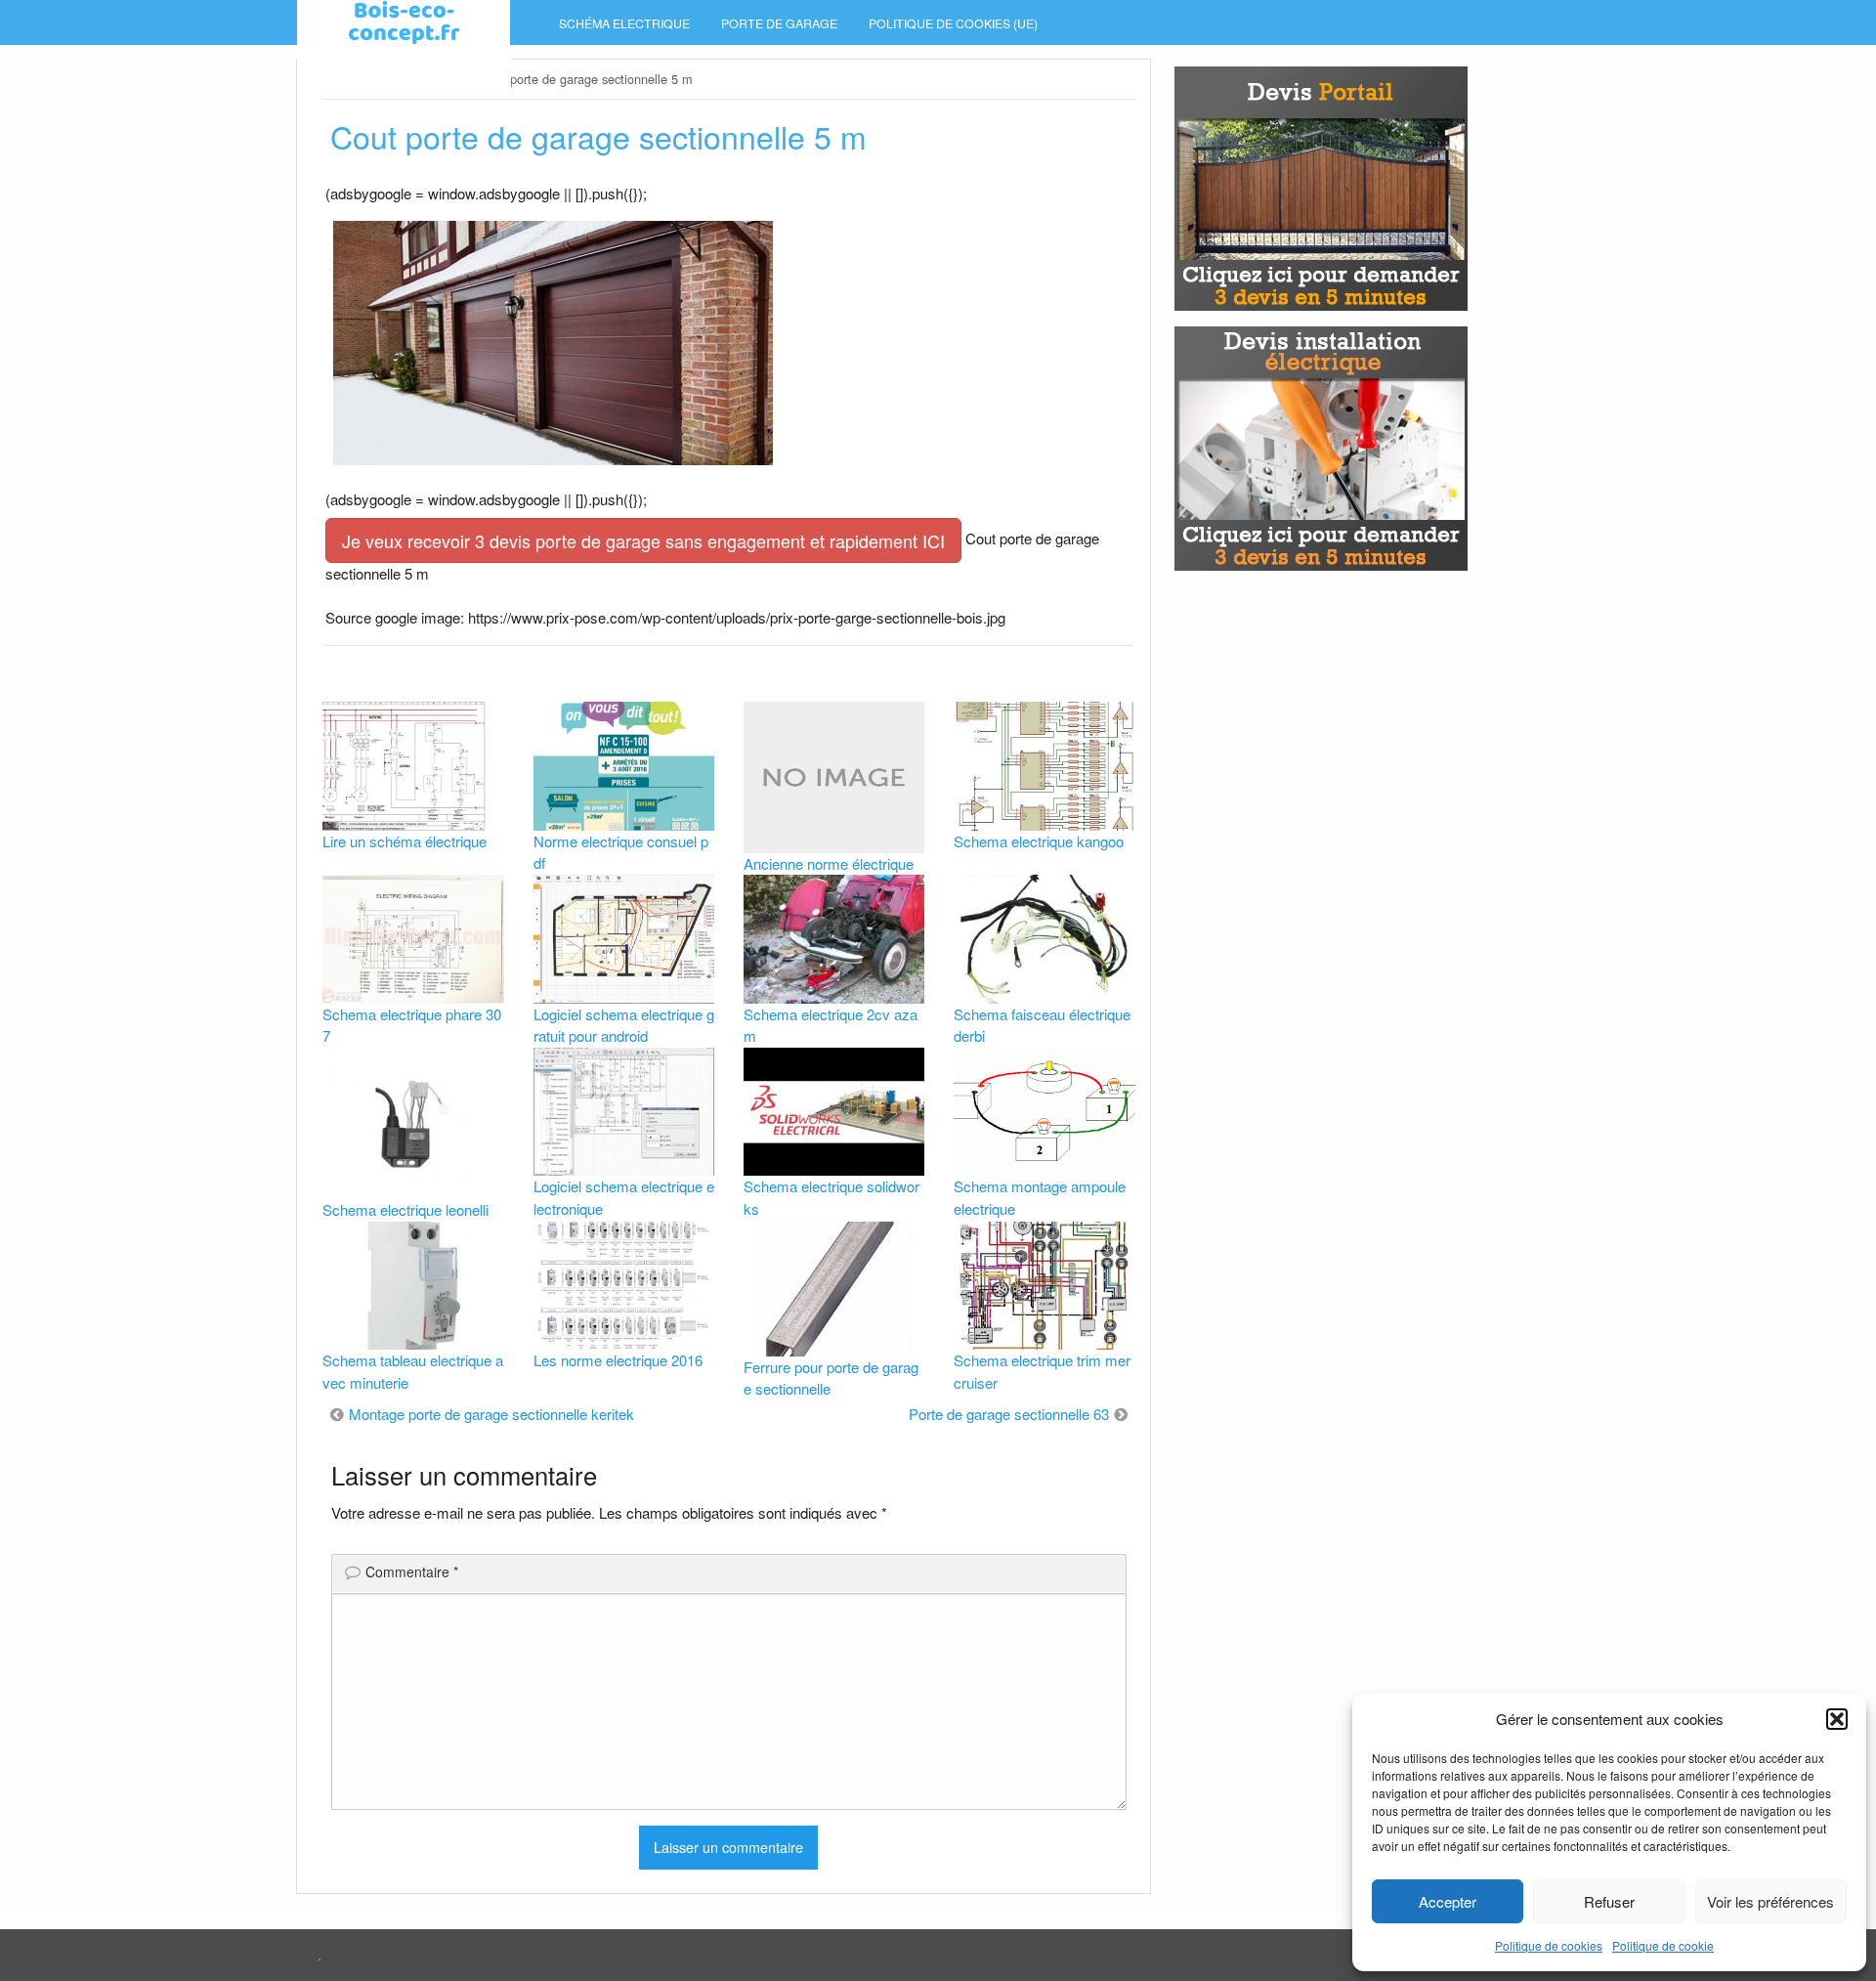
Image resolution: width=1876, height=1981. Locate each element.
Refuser (1609, 1901)
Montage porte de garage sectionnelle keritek (491, 1414)
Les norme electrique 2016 (618, 1360)
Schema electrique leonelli (405, 1209)
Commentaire (412, 1572)
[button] (1837, 1719)
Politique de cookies (1549, 1945)
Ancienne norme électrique (829, 863)
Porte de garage (779, 23)
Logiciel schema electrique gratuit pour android (624, 1025)
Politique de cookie (1663, 1945)
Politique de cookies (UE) (953, 23)
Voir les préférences (1770, 1901)
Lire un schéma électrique (405, 841)
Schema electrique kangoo (1039, 841)
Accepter (1448, 1901)
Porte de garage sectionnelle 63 (1009, 1414)
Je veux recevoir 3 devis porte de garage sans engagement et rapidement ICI (643, 540)
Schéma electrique (624, 23)
